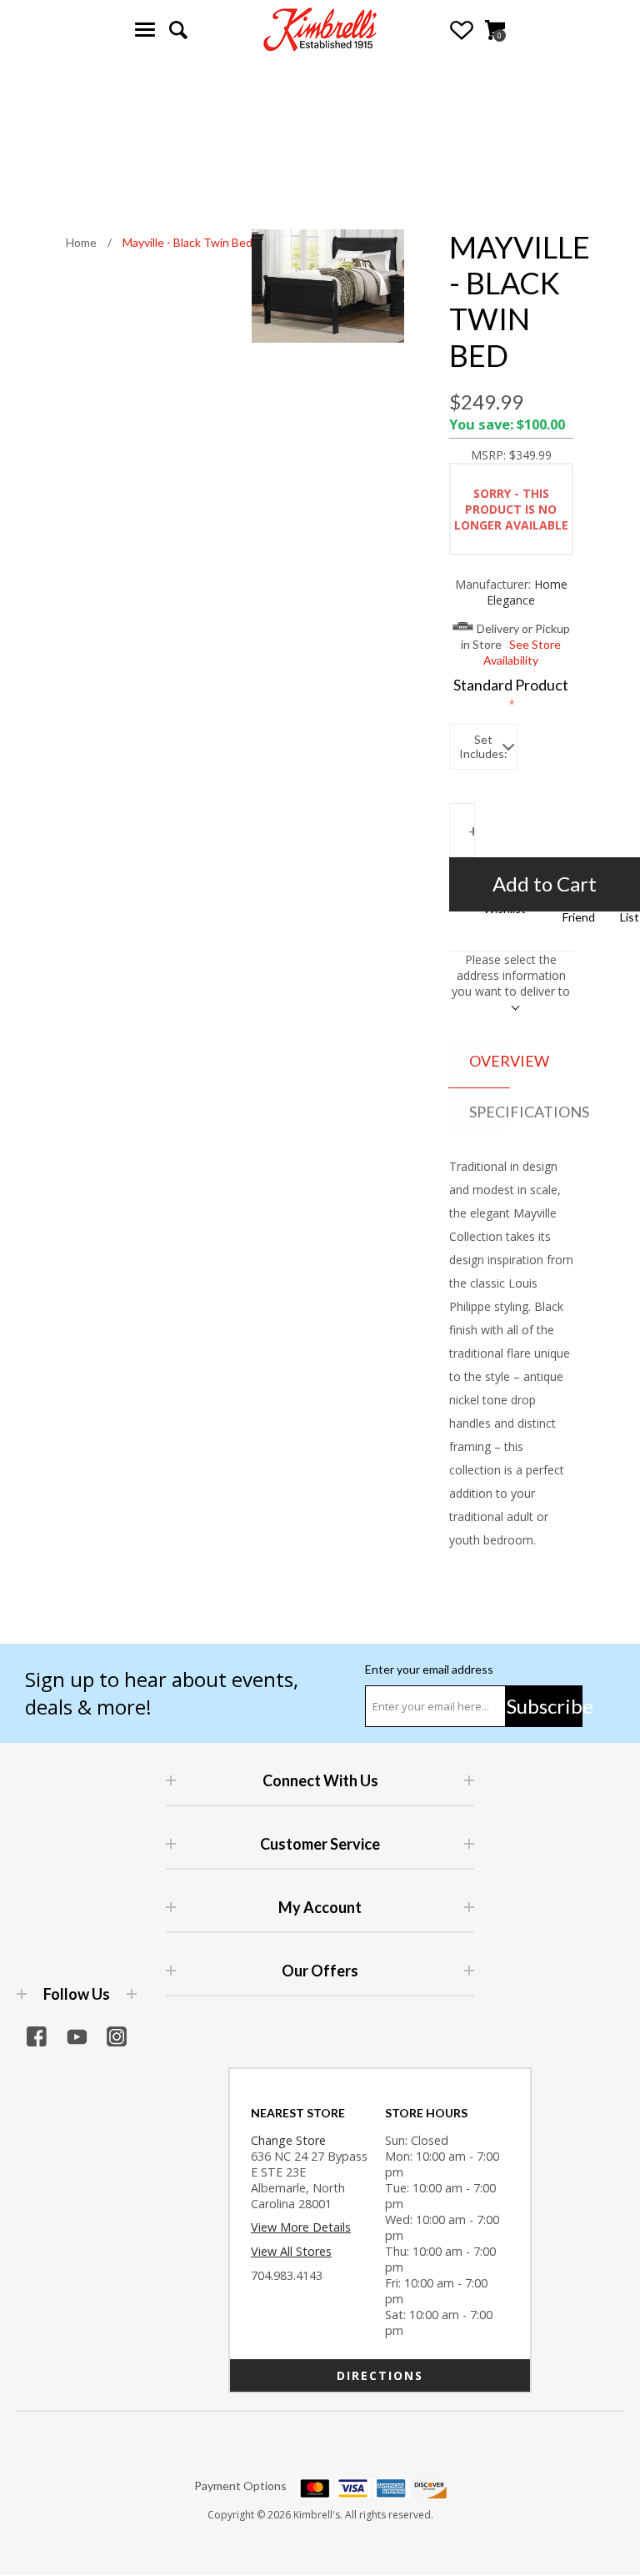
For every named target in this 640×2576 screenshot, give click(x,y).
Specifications (490, 1112)
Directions (380, 2375)
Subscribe (545, 1706)
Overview (490, 1061)
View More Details (301, 2227)
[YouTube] (77, 2036)
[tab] (480, 1062)
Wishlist (462, 30)
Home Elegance (527, 592)
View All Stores (291, 2251)
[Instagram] (117, 2036)
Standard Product (511, 685)
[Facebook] (37, 2036)
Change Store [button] (288, 2140)
